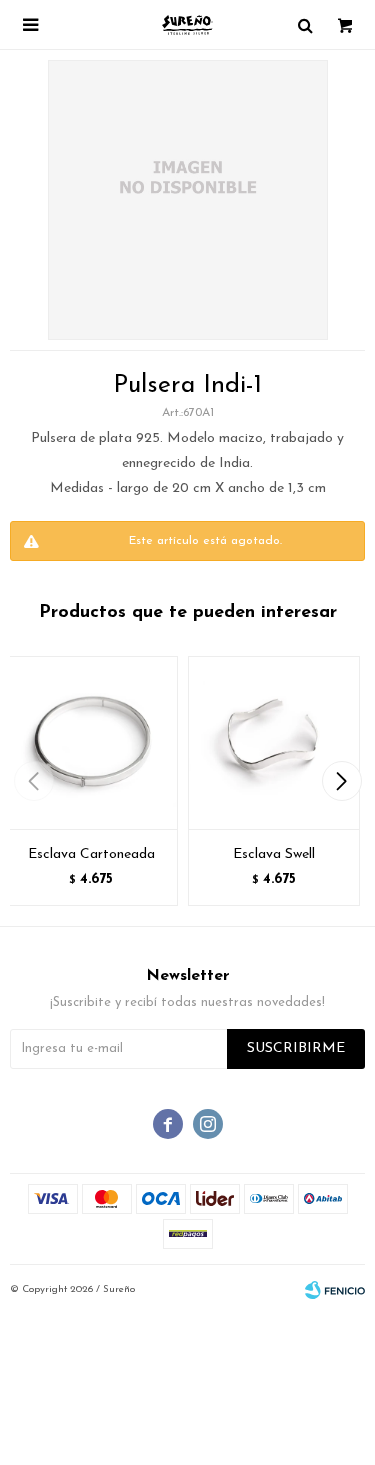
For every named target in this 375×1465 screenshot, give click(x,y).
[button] (341, 781)
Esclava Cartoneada (91, 854)
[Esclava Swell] (274, 742)
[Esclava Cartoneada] (91, 742)
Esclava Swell (274, 854)
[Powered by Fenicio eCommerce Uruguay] (335, 1290)
